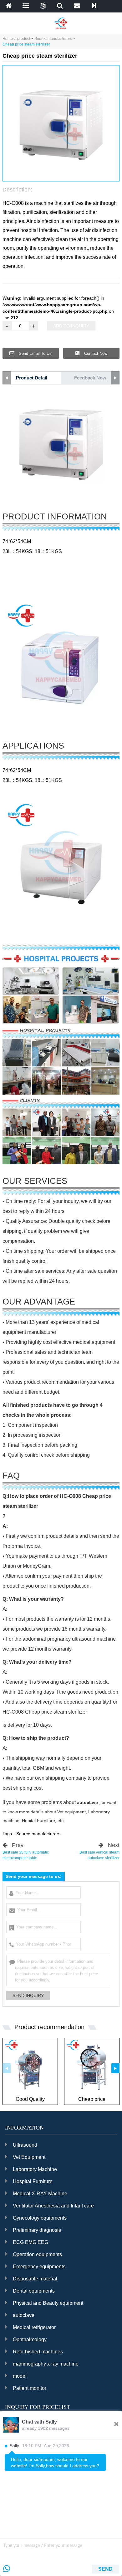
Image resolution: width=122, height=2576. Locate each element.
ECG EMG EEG (30, 2242)
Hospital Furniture (33, 2181)
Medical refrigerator (34, 2327)
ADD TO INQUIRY (71, 326)
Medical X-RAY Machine (40, 2194)
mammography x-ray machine (46, 2364)
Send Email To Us (35, 353)
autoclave (24, 2315)
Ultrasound (25, 2145)
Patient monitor (30, 2388)
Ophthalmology (30, 2340)
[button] (53, 175)
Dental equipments (34, 2291)
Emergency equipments (39, 2267)
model (20, 2376)
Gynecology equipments (40, 2218)
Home (8, 39)
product (24, 39)
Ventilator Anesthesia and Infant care (53, 2206)
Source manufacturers (53, 39)
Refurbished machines (38, 2352)
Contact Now (95, 353)
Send (105, 2569)
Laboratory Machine (35, 2169)
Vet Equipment (29, 2157)
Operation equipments (37, 2254)
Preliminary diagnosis (37, 2230)
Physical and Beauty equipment (48, 2303)
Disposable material (35, 2279)
